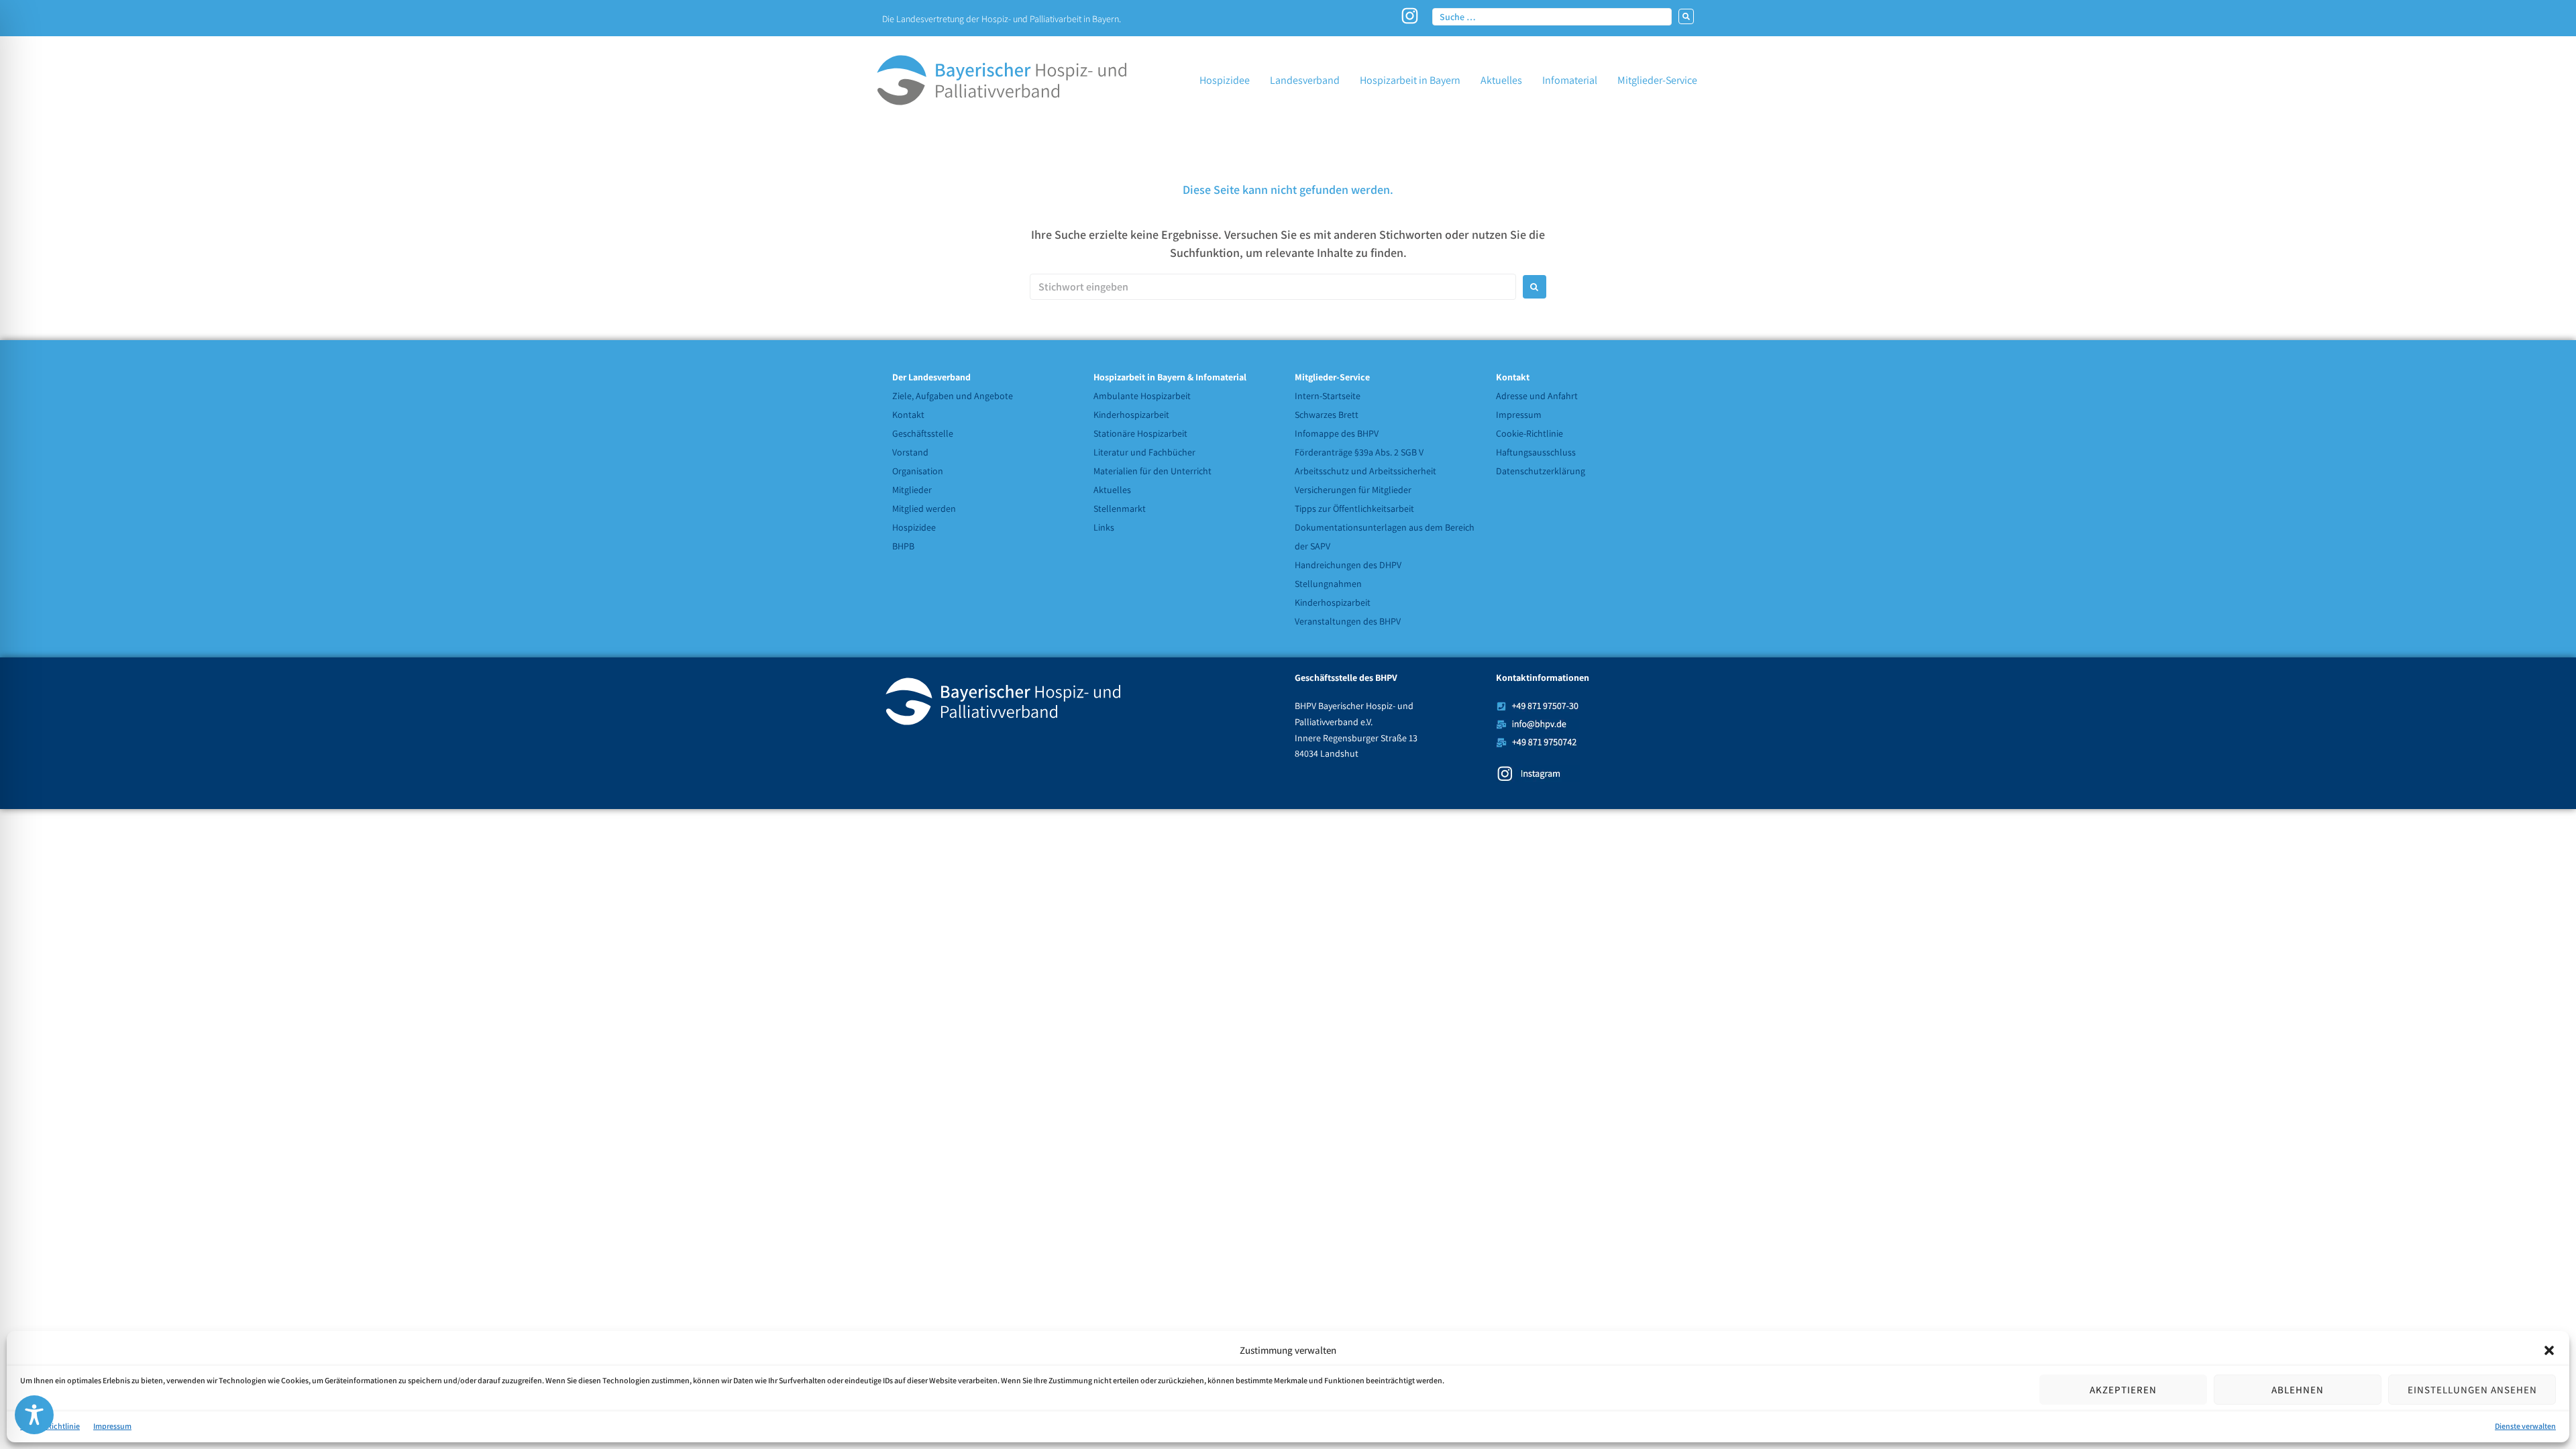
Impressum (112, 1426)
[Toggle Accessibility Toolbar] (34, 1415)
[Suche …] (1552, 16)
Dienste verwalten (2525, 1426)
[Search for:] (1273, 287)
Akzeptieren (2123, 1390)
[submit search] (1686, 16)
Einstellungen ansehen (2472, 1390)
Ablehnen (2298, 1390)
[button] (2549, 1350)
